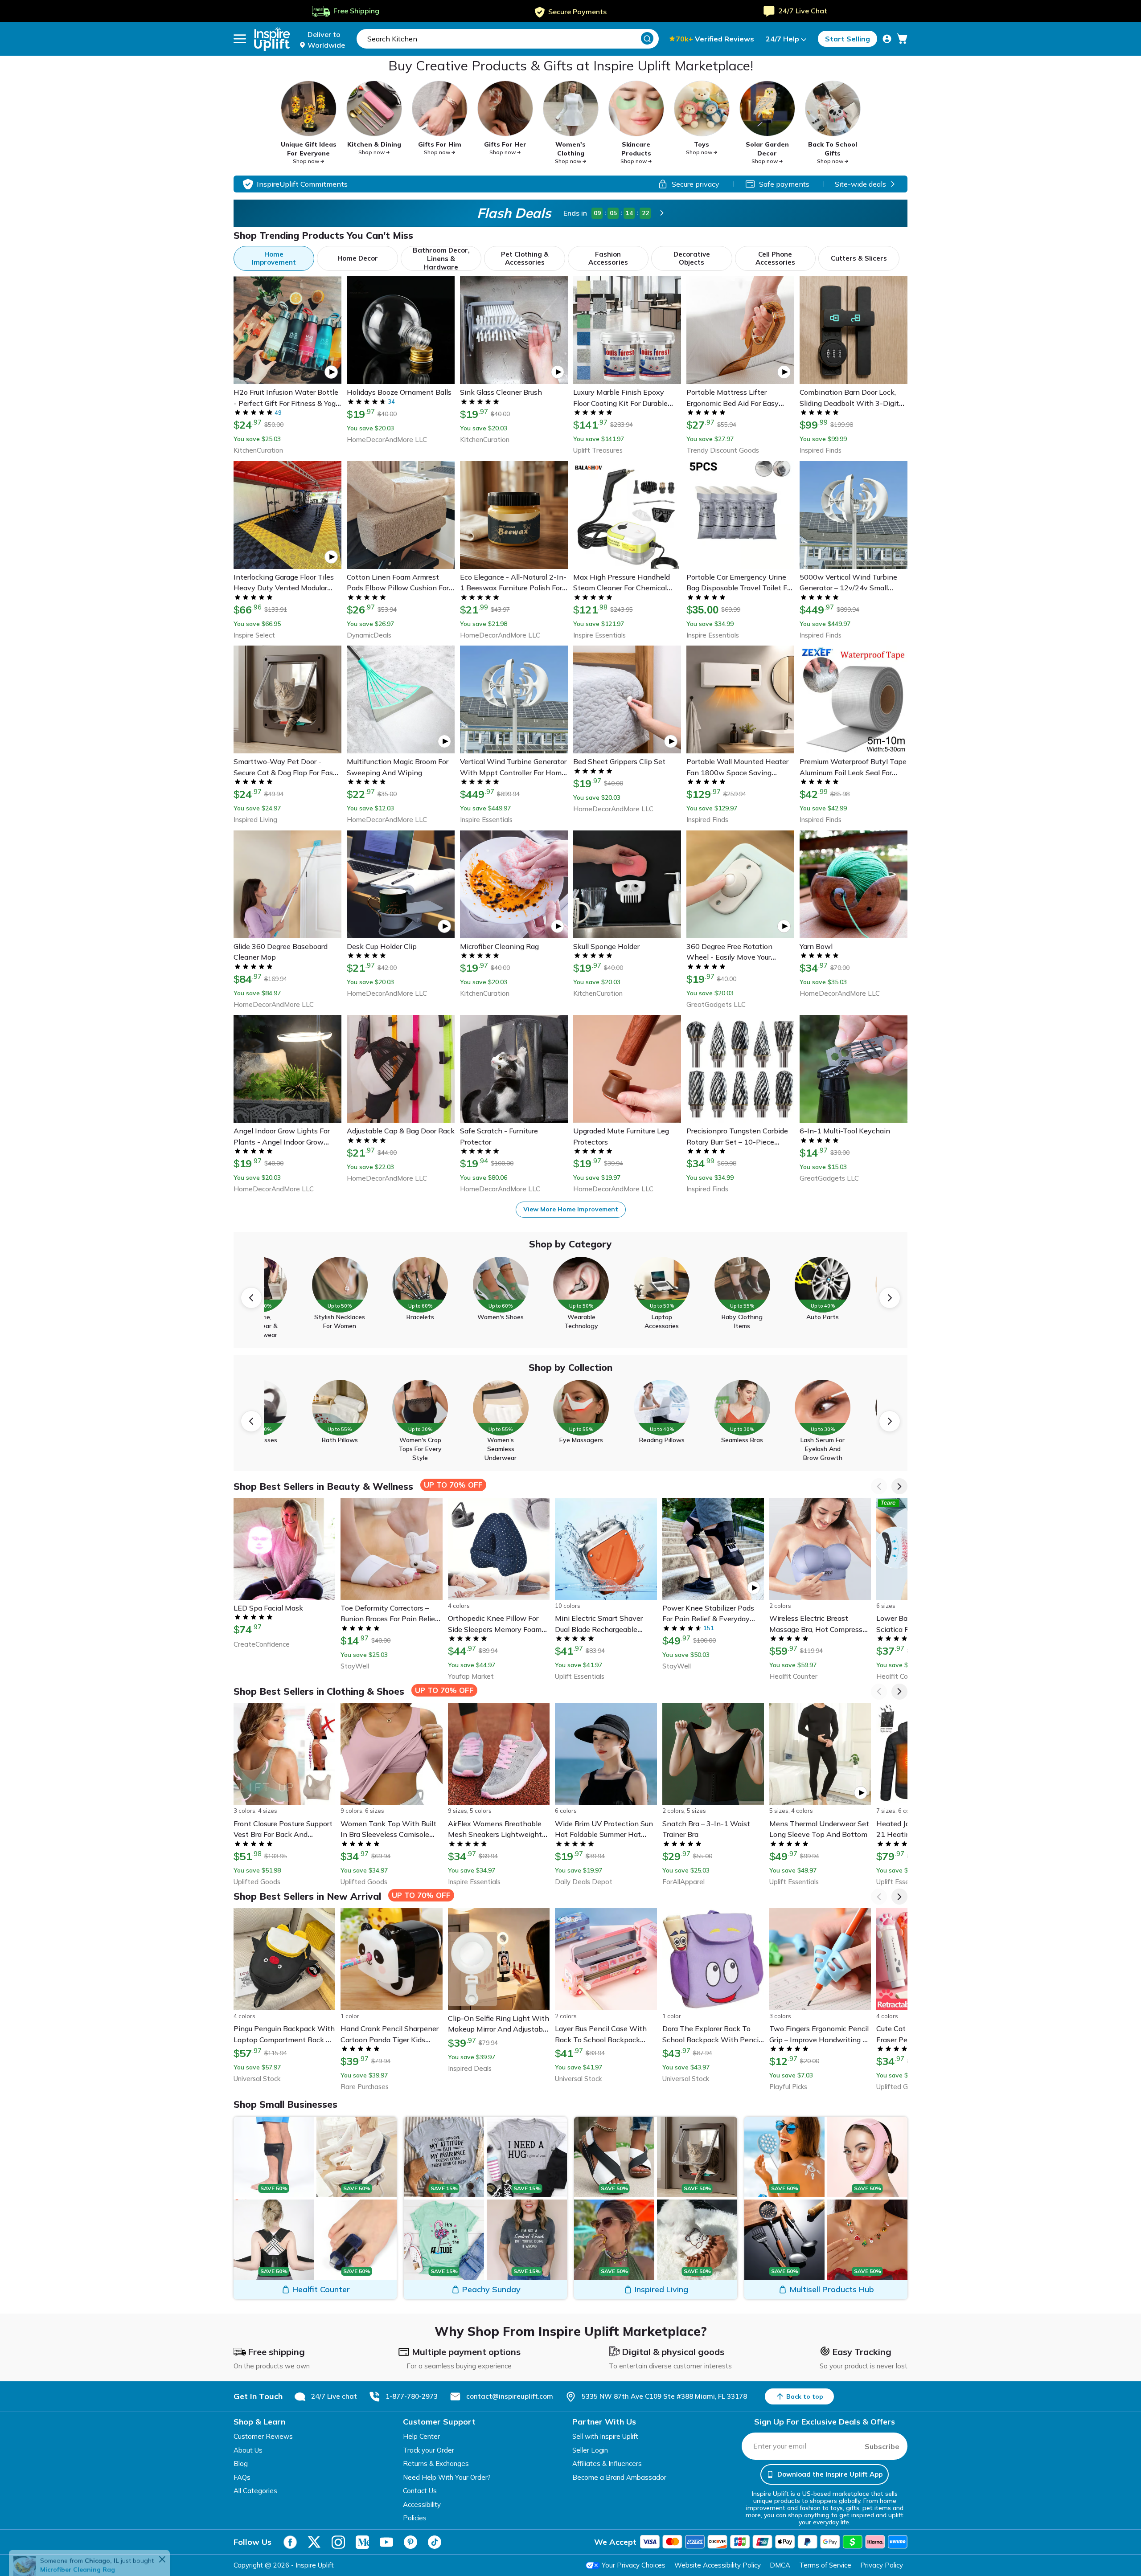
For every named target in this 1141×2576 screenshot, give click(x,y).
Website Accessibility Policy (718, 2565)
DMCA (780, 2565)
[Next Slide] (890, 1298)
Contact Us (420, 2491)
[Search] (647, 38)
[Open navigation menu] (240, 39)
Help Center (421, 2436)
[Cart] (902, 39)
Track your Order (429, 2450)
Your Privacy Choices (634, 2565)
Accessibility (422, 2504)
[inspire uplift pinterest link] (410, 2542)
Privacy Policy (882, 2565)
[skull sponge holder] (25, 2547)
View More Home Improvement (571, 1209)
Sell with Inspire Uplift (605, 2436)
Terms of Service (825, 2565)
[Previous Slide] (251, 1298)
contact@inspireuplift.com (510, 2396)
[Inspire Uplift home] (272, 39)
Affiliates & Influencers (607, 2464)
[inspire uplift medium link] (362, 2542)
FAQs (242, 2477)
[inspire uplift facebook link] (290, 2542)
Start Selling (848, 39)
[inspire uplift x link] (314, 2542)
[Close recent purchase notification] (176, 2539)
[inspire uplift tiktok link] (435, 2542)
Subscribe (882, 2446)
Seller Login (590, 2450)
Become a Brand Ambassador (619, 2477)
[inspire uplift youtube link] (386, 2542)
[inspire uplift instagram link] (338, 2542)
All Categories (255, 2491)
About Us (248, 2450)
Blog (241, 2464)
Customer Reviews (263, 2436)
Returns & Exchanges (436, 2464)
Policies (415, 2518)
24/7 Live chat (334, 2396)
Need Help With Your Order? (447, 2477)
